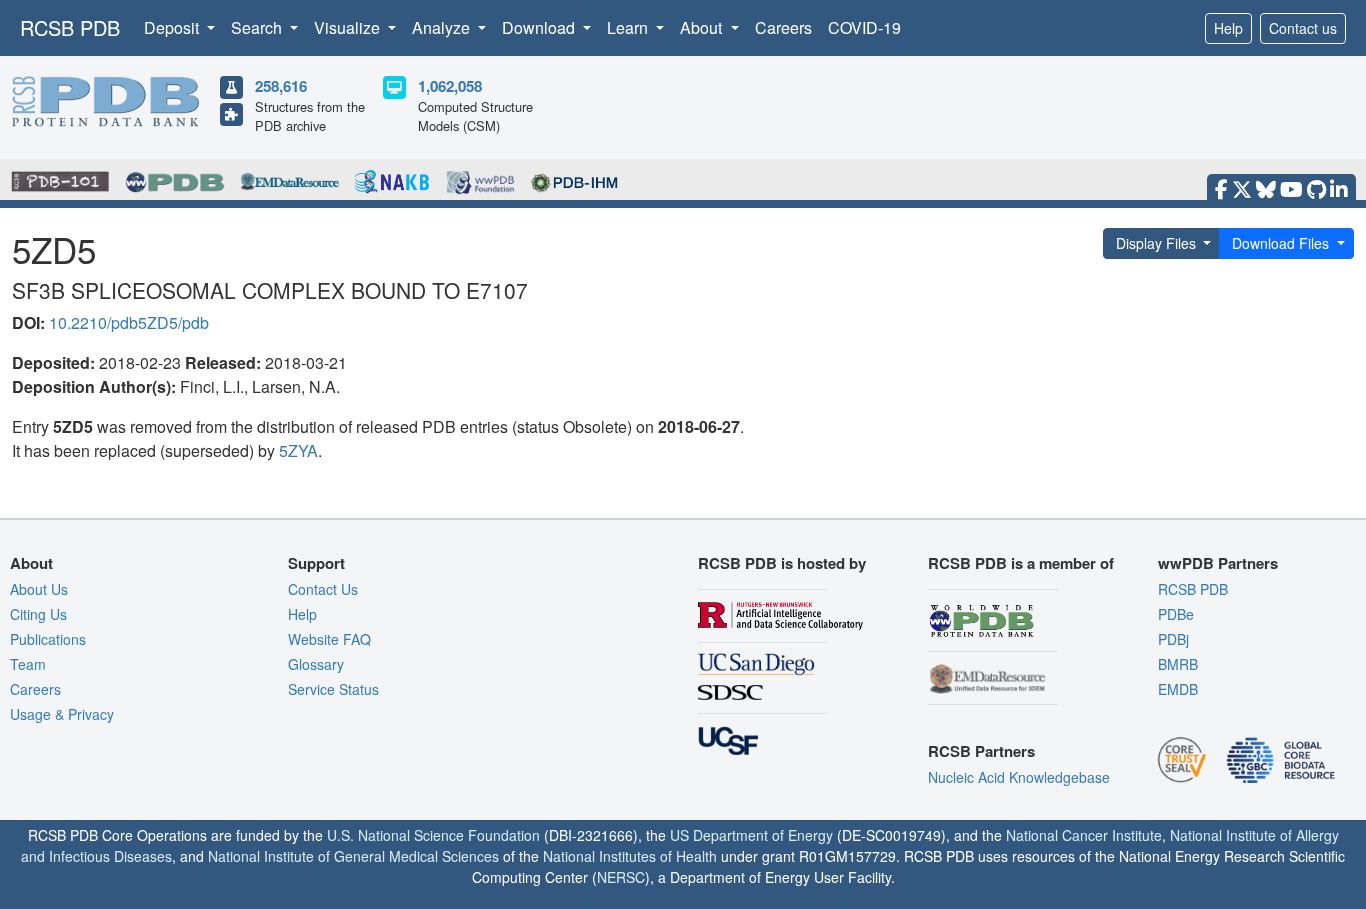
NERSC (621, 877)
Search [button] (258, 27)
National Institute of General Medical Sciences (353, 856)
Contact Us (323, 589)
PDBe (1176, 614)
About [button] (703, 27)
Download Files (1280, 243)
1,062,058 (450, 86)
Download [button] (540, 27)
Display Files (1156, 243)
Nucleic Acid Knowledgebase (1019, 777)
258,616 (281, 86)
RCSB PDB (70, 27)
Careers (783, 27)
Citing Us (38, 614)
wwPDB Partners (1218, 563)
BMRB (1178, 664)
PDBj (1173, 639)
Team (28, 664)
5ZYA (298, 450)
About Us (39, 589)
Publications (48, 639)
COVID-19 (864, 27)
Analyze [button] (443, 27)
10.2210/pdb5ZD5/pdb (129, 322)
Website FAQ (329, 639)
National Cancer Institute (1084, 835)
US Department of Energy (751, 835)
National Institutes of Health (630, 856)
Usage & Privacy (62, 714)
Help (1228, 28)
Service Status (333, 689)
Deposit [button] (173, 27)
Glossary (316, 664)
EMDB (1178, 689)
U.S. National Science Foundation (433, 835)
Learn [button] (629, 27)
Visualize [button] (349, 27)
